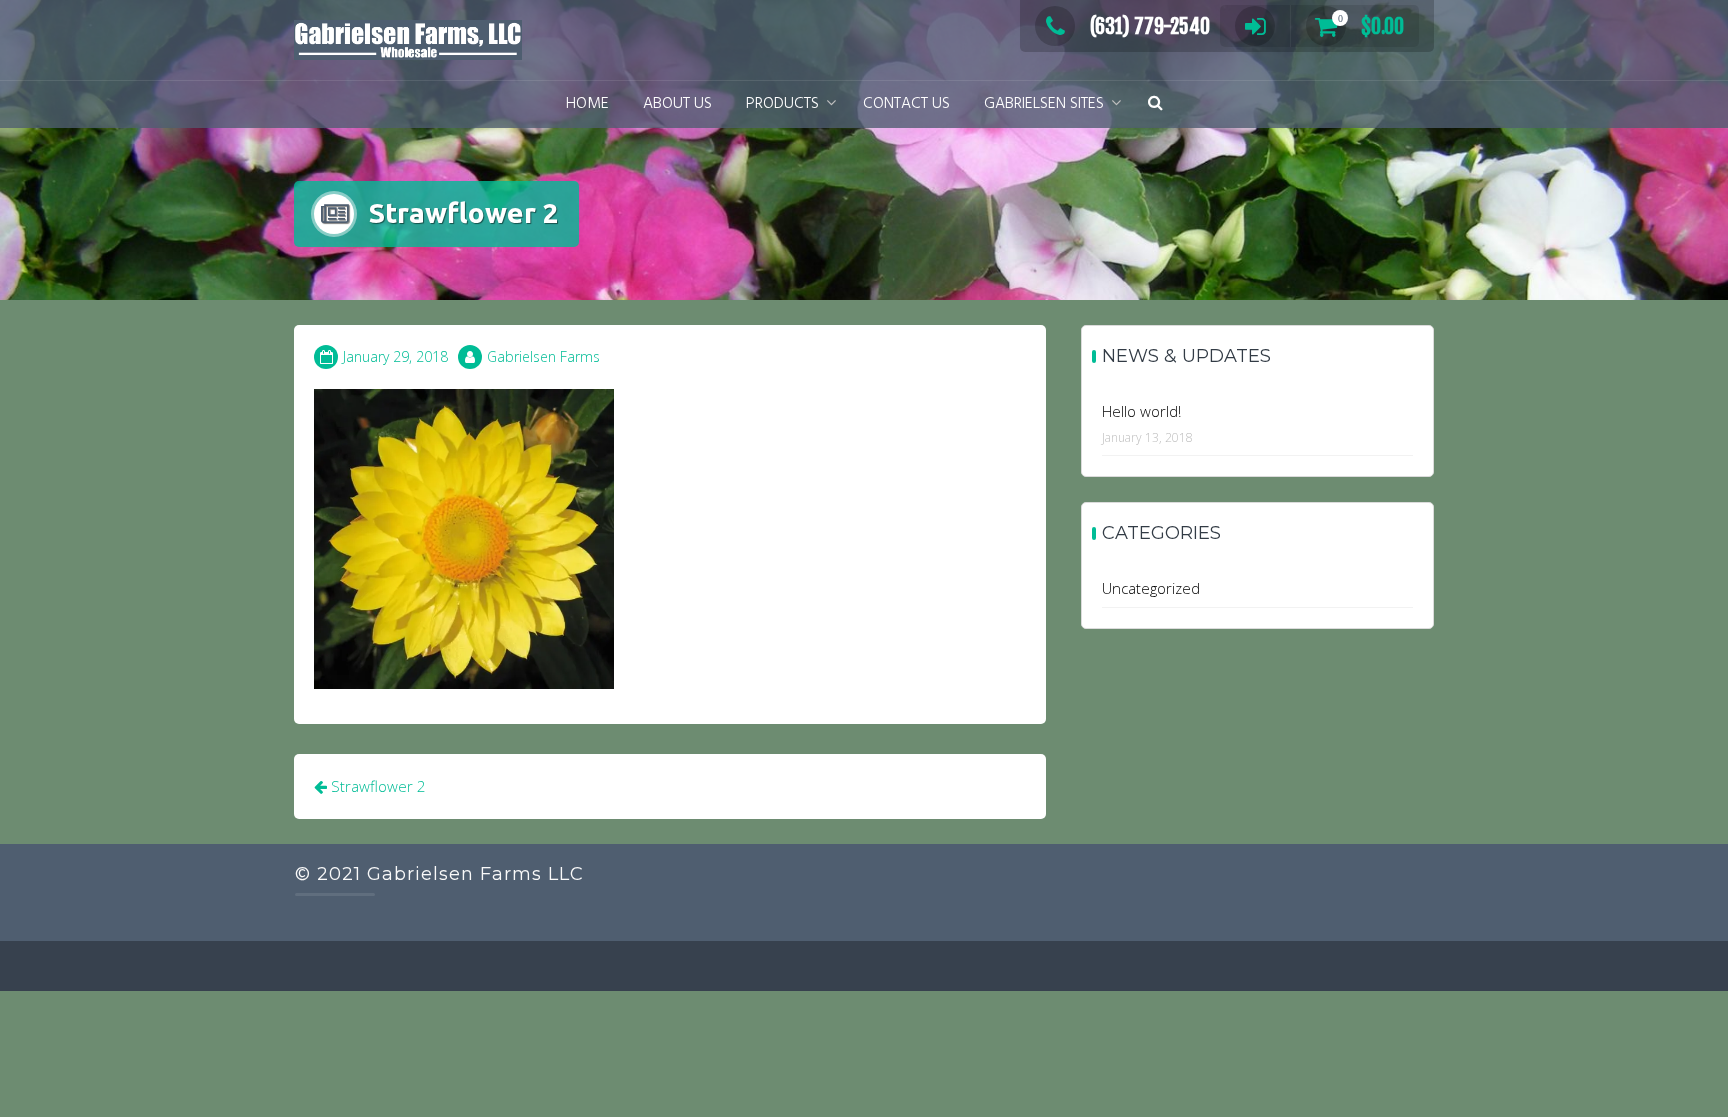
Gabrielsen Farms (543, 356)
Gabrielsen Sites (1044, 104)
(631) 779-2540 (1150, 26)
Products (782, 104)
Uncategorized (1151, 588)
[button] (1155, 104)
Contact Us (906, 104)
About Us (677, 104)
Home (587, 104)
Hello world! (1141, 411)
